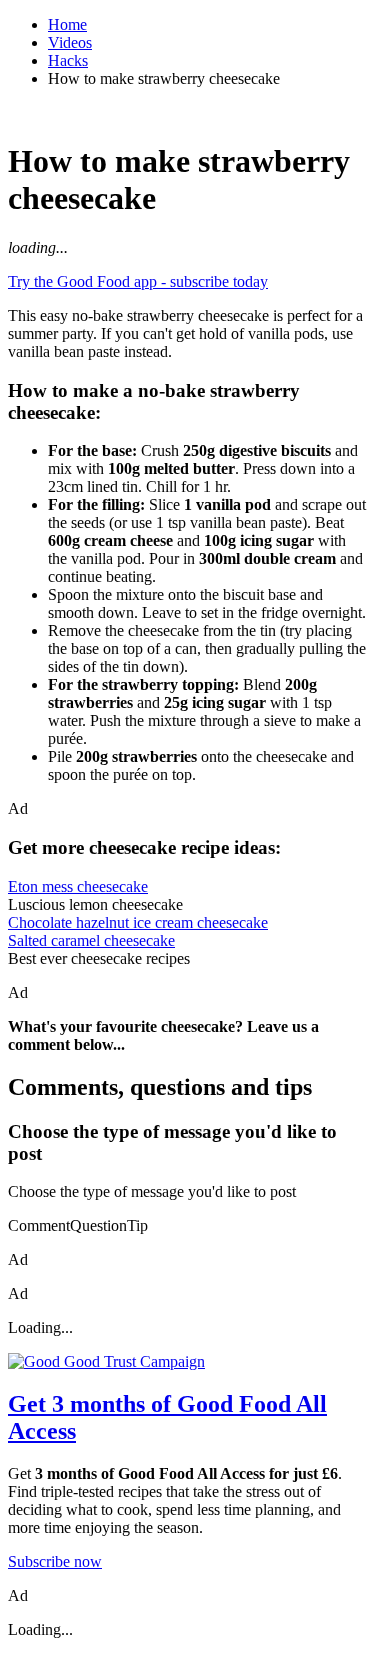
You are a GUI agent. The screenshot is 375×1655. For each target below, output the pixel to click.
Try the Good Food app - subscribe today (138, 281)
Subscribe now (55, 1561)
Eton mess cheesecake (78, 886)
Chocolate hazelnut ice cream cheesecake (138, 922)
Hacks (68, 60)
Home (67, 24)
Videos (70, 42)
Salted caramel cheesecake (91, 940)
